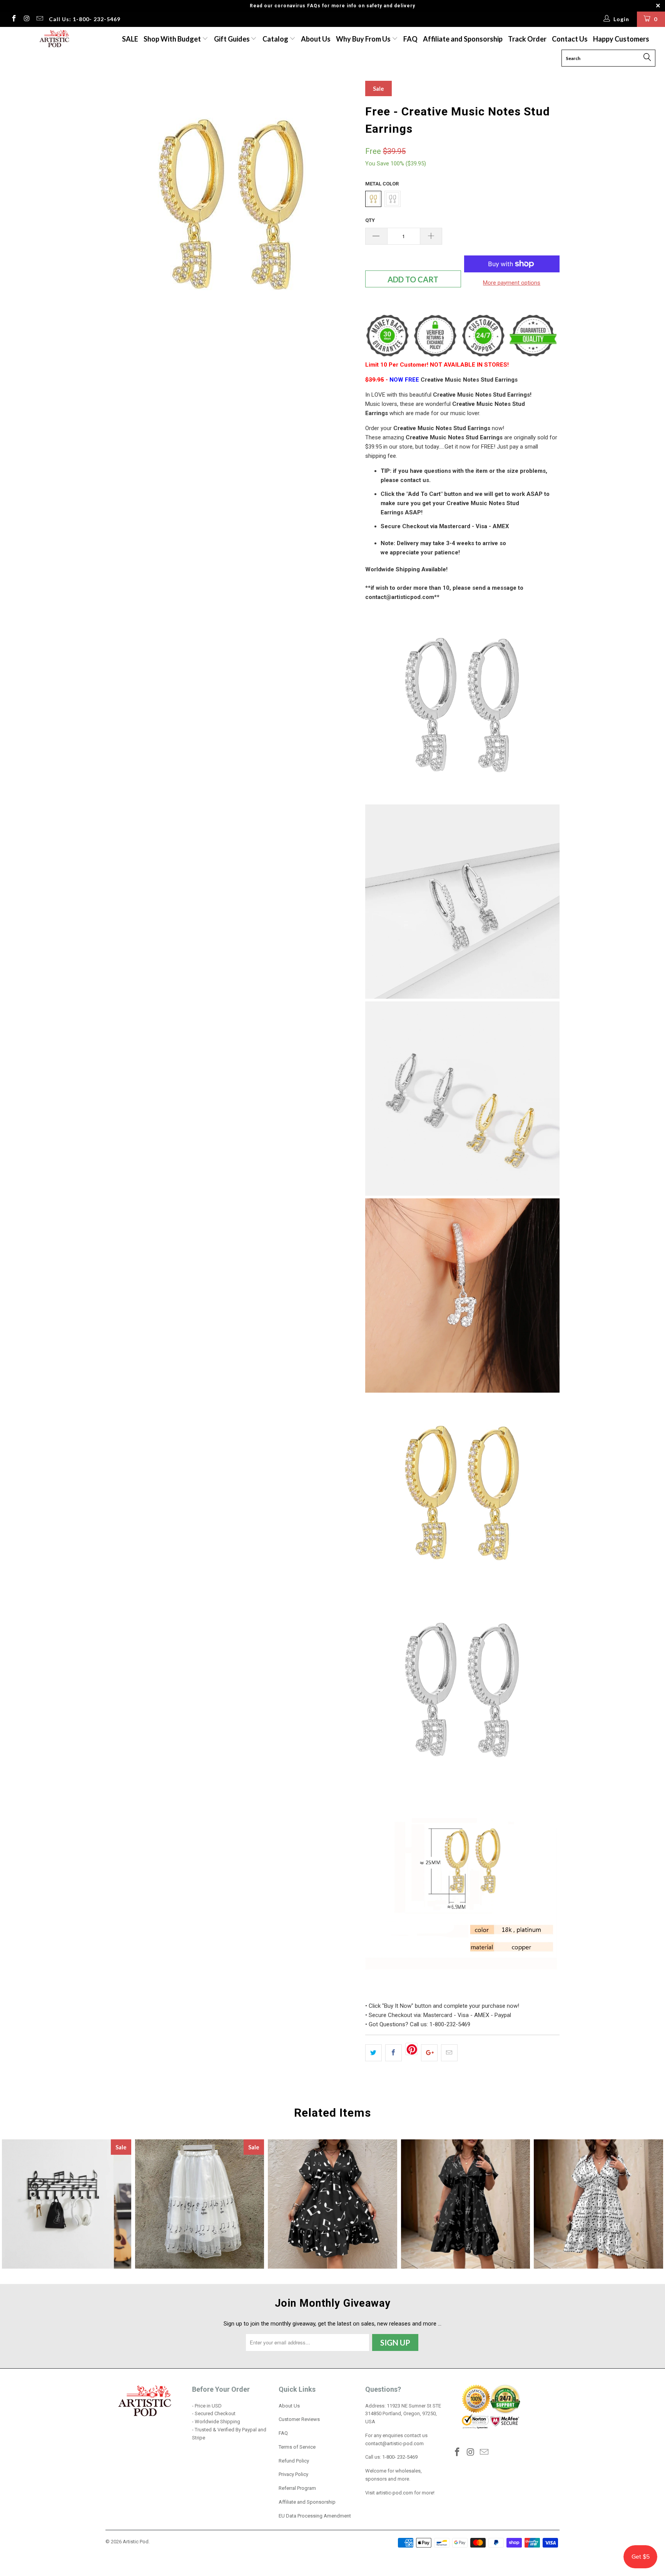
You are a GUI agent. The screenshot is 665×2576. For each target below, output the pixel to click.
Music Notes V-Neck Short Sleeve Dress (332, 2204)
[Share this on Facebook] (393, 2053)
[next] (344, 207)
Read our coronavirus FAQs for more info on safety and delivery (332, 6)
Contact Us (570, 39)
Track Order (527, 39)
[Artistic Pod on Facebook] (13, 19)
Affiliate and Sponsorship (463, 39)
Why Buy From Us (364, 39)
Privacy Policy (293, 2474)
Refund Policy (294, 2461)
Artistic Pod (136, 2542)
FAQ (410, 39)
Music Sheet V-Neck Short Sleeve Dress (598, 2204)
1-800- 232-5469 (400, 2457)
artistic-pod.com (394, 2493)
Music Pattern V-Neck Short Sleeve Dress (466, 2204)
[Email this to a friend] (449, 2053)
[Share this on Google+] (429, 2053)
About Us (316, 39)
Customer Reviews (299, 2419)
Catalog (275, 39)
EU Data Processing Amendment (315, 2516)
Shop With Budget (173, 39)
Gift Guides (232, 39)
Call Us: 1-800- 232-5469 (85, 19)
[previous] (119, 207)
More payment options (512, 283)
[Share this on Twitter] (373, 2053)
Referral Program (297, 2488)
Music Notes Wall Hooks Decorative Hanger (67, 2204)
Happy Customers (621, 39)
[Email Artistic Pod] (39, 19)
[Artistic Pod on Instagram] (27, 19)
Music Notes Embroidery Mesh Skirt (200, 2204)
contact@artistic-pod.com (394, 2443)
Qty (370, 220)
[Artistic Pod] (53, 39)
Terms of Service (297, 2447)
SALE (130, 39)
